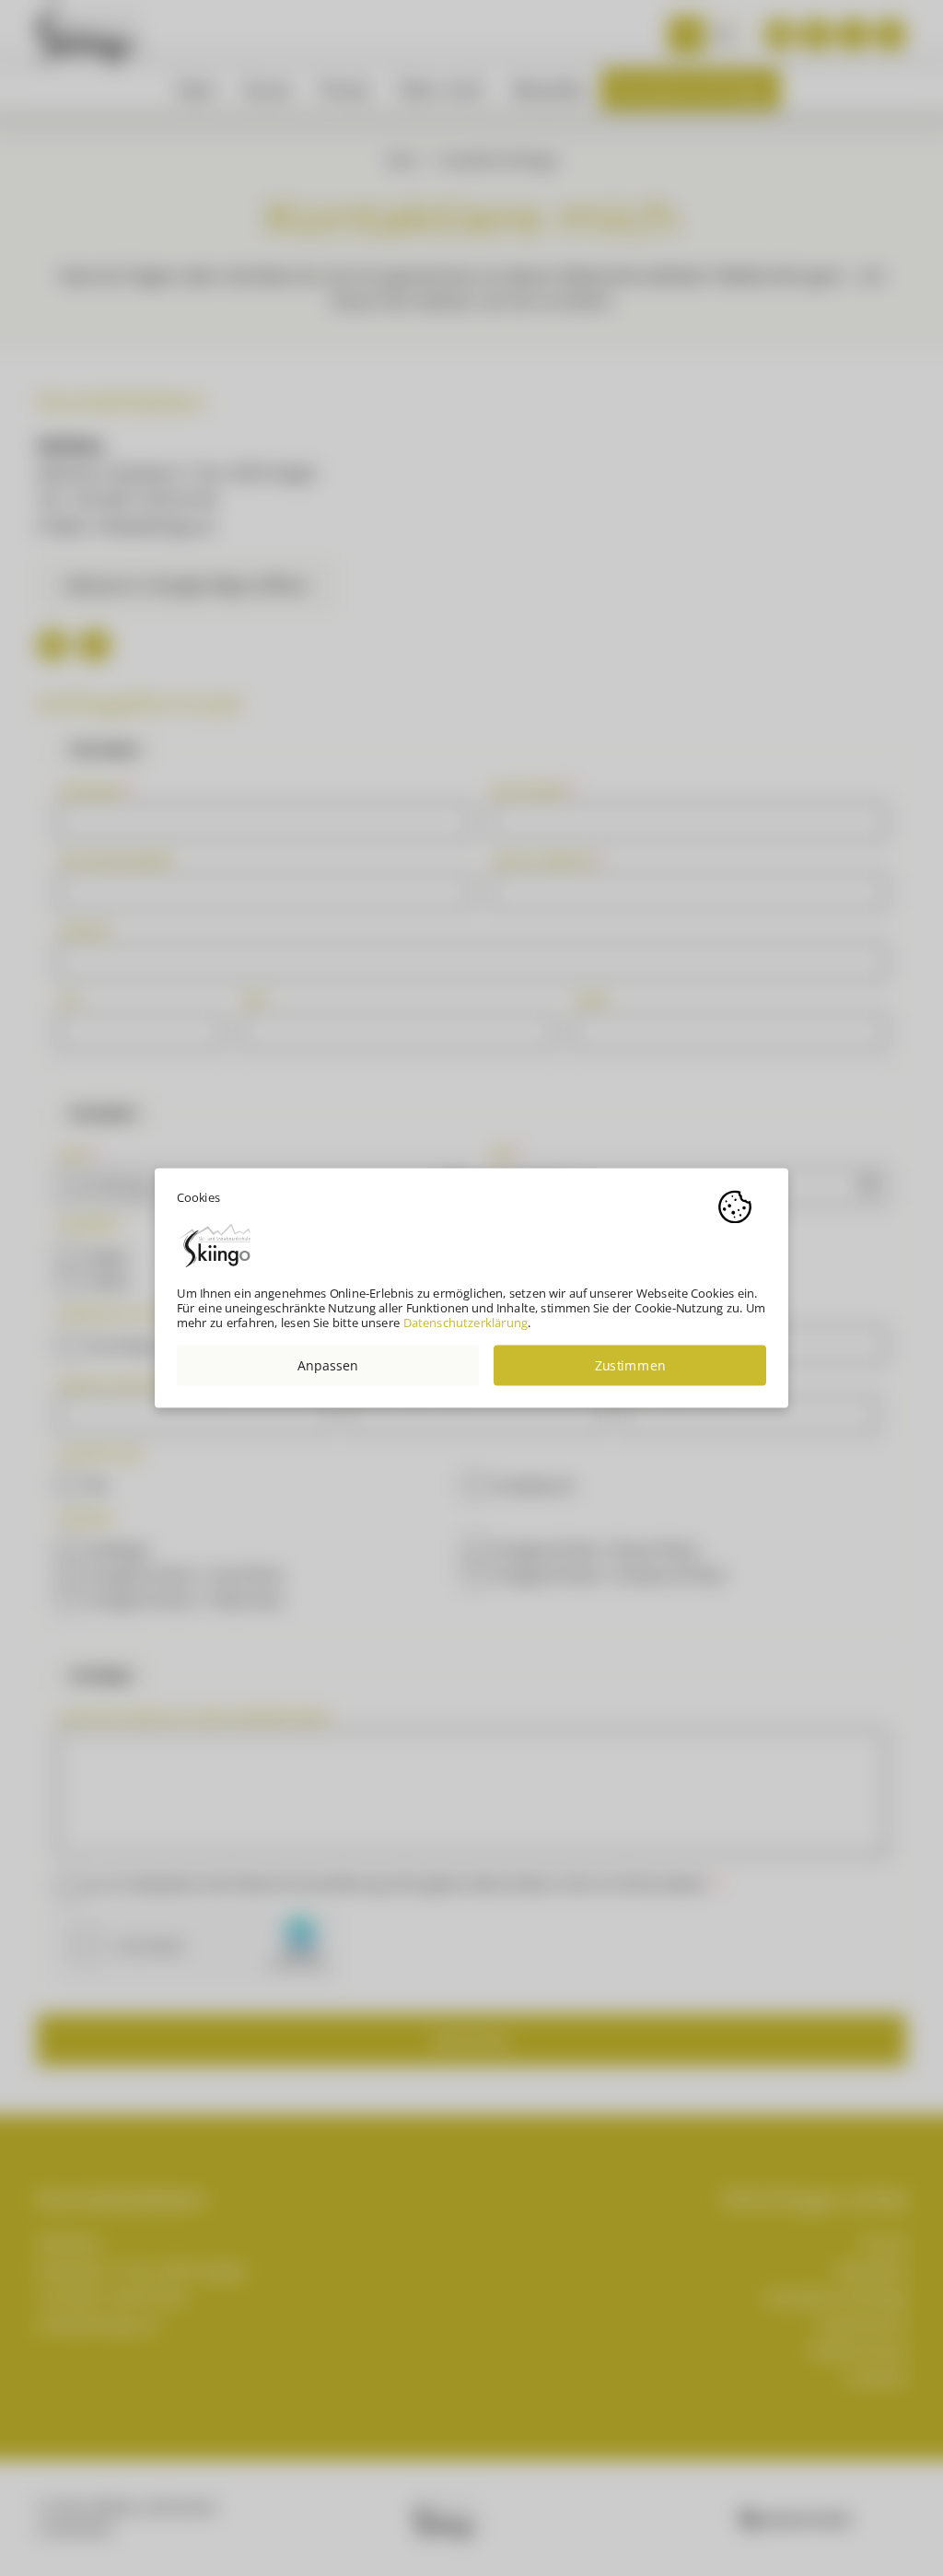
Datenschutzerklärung (466, 1323)
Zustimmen (630, 1365)
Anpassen (328, 1365)
